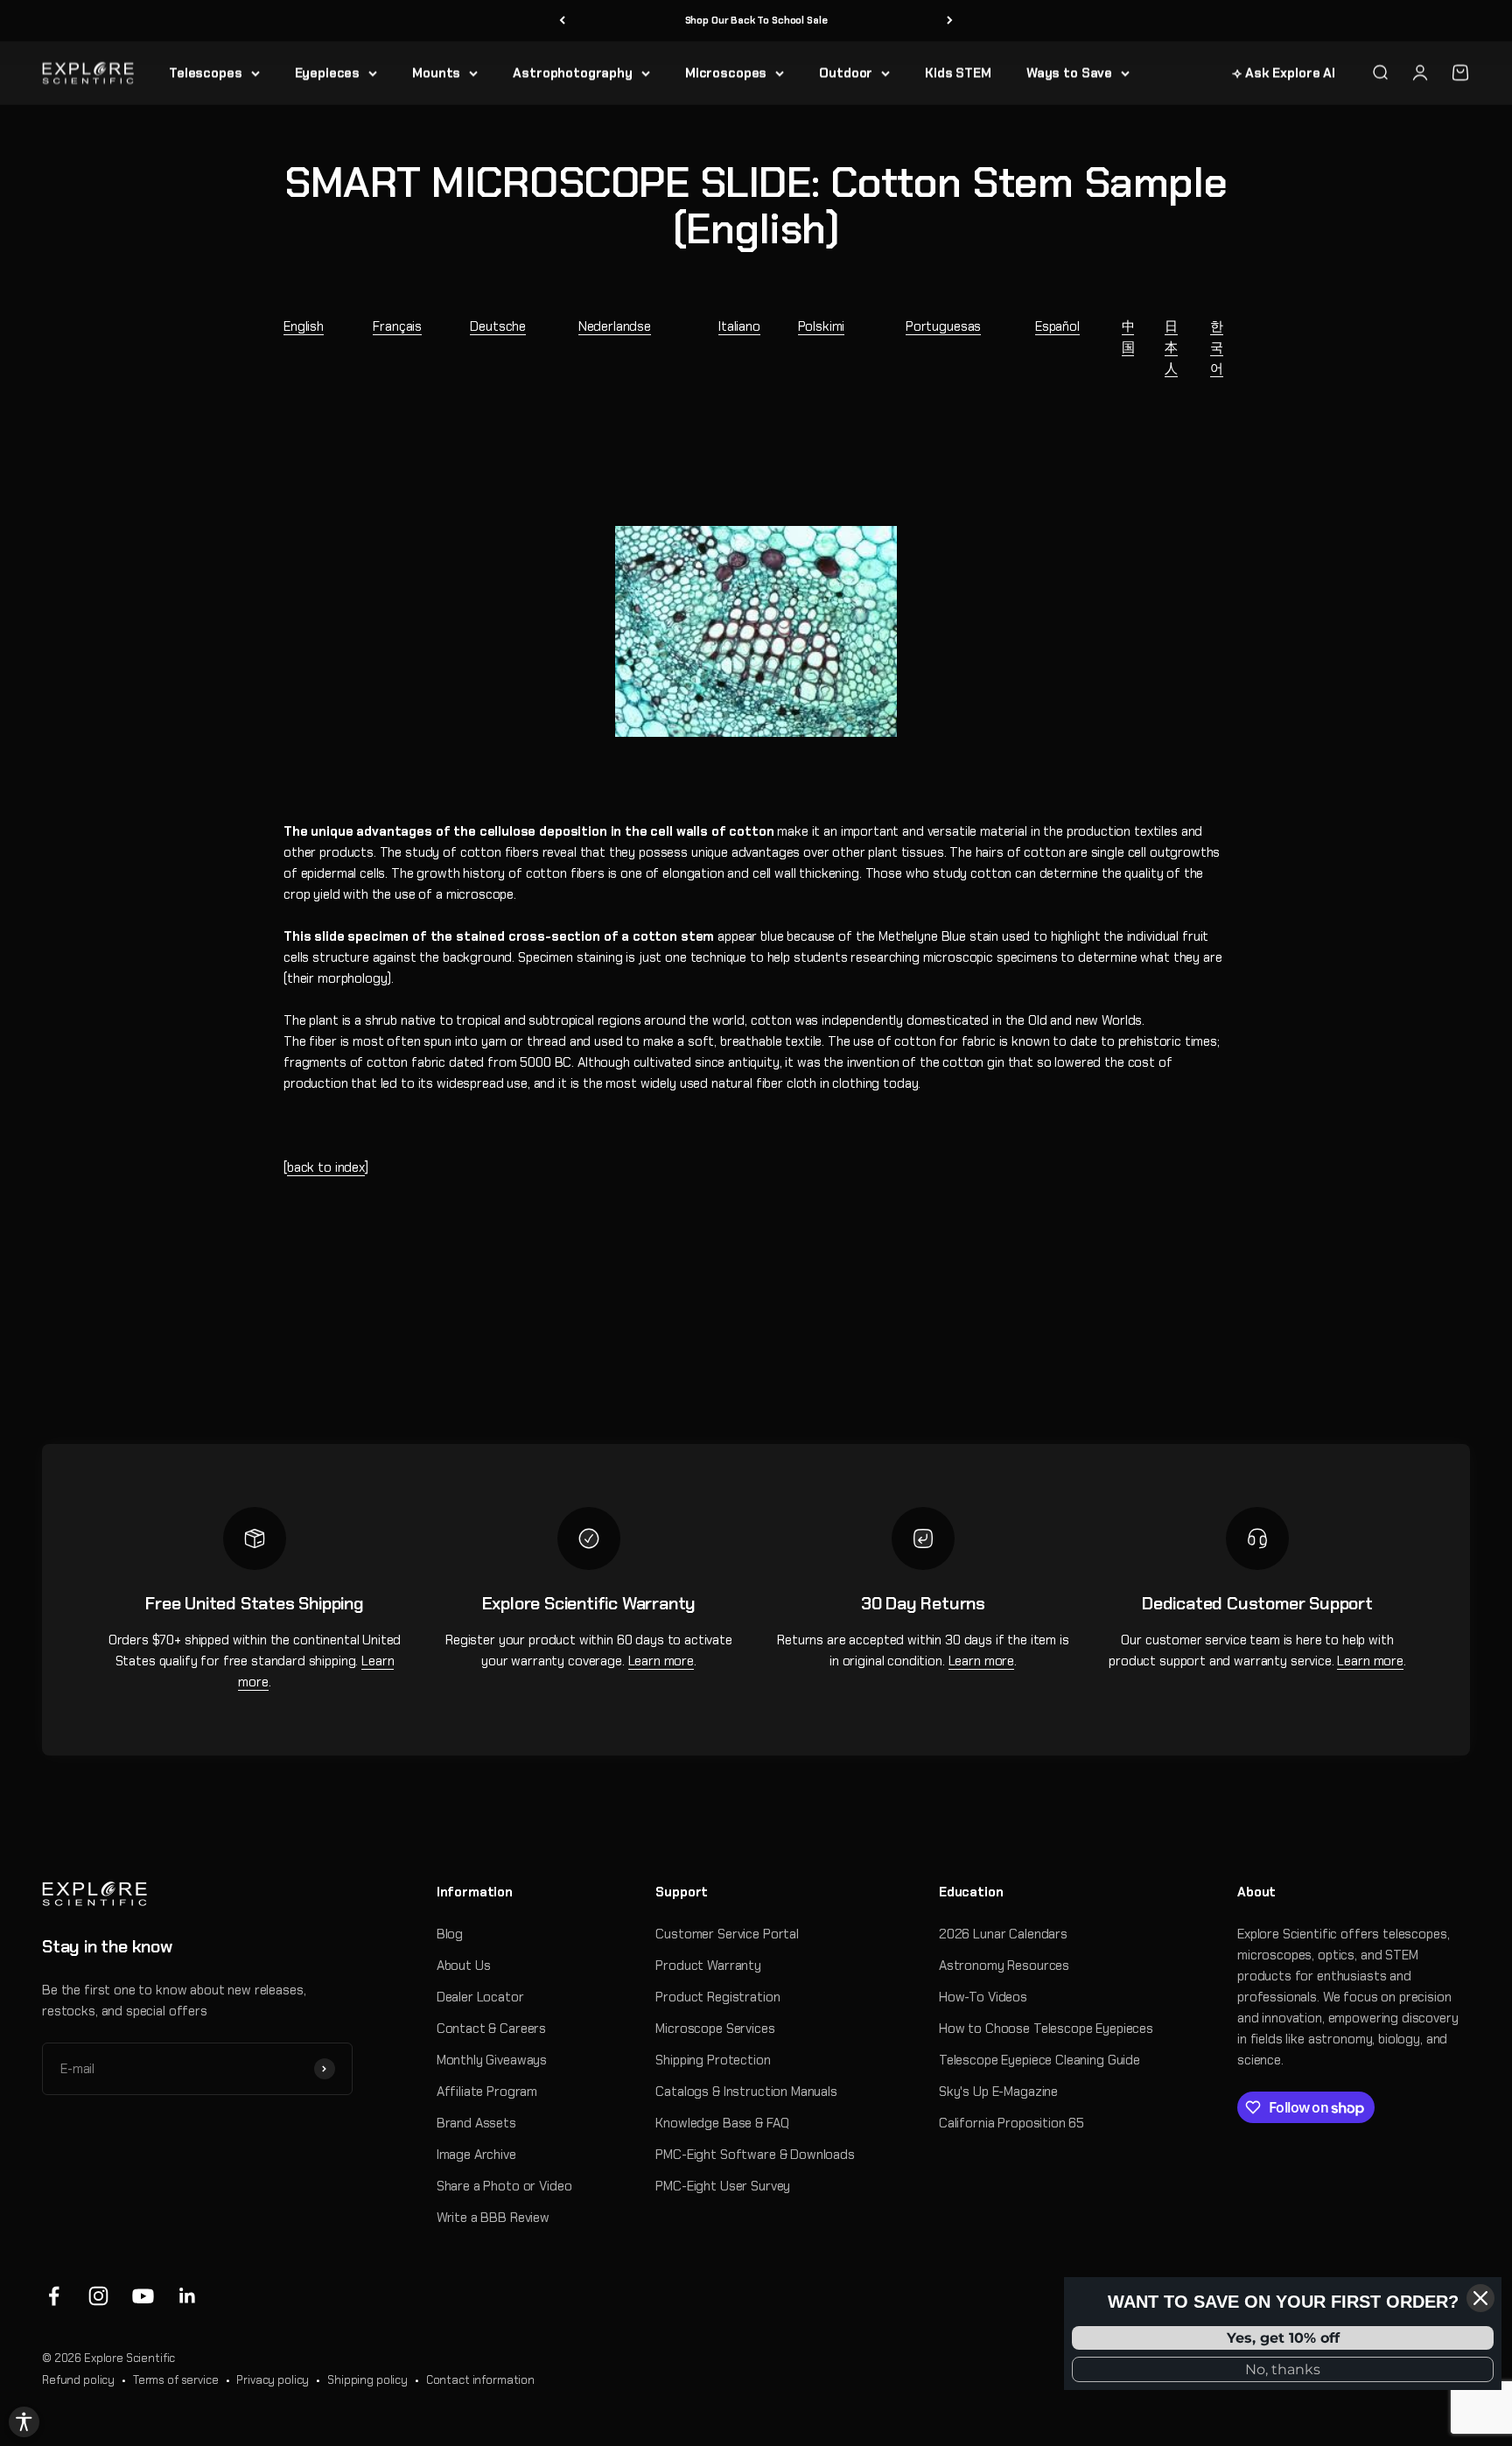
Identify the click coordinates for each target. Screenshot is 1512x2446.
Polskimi (822, 326)
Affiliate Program (487, 2092)
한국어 (1217, 347)
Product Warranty (708, 1966)
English (304, 326)
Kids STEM (958, 73)
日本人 (1171, 347)
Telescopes (206, 73)
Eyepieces (328, 73)
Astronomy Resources (1004, 1966)
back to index (326, 1167)
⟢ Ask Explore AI (1284, 73)
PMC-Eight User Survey (723, 2186)
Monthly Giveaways (492, 2060)
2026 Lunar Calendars (1003, 1934)
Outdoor (846, 73)
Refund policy (78, 2380)
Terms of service (176, 2380)
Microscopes (726, 73)
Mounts (436, 73)
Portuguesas (943, 326)
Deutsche (498, 326)
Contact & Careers (491, 2029)
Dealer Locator (480, 1997)
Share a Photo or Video (504, 2186)
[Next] (950, 21)
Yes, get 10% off (1283, 2338)
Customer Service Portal (727, 1934)
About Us (464, 1966)
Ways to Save (1069, 73)
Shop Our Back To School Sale (756, 20)
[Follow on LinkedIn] (188, 2296)
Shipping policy (367, 2380)
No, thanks (1283, 2369)
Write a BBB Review (493, 2218)
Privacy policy (273, 2380)
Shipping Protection (713, 2060)
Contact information (480, 2380)
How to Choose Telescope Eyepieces (1046, 2029)
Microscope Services (715, 2029)
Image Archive (476, 2155)
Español (1057, 326)
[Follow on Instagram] (98, 2296)
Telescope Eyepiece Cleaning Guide (1039, 2060)
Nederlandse (615, 326)
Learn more (661, 1661)
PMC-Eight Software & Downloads (755, 2155)
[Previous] (562, 21)
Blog (450, 1934)
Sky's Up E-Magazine (998, 2092)
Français (397, 326)
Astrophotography (573, 73)
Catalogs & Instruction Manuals (746, 2092)
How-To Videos (983, 1997)
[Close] (1480, 2298)
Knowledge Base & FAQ (722, 2123)
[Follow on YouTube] (143, 2296)
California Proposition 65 (1011, 2123)
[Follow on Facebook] (54, 2296)
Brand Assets (476, 2123)
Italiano (739, 326)
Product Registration (717, 1997)
